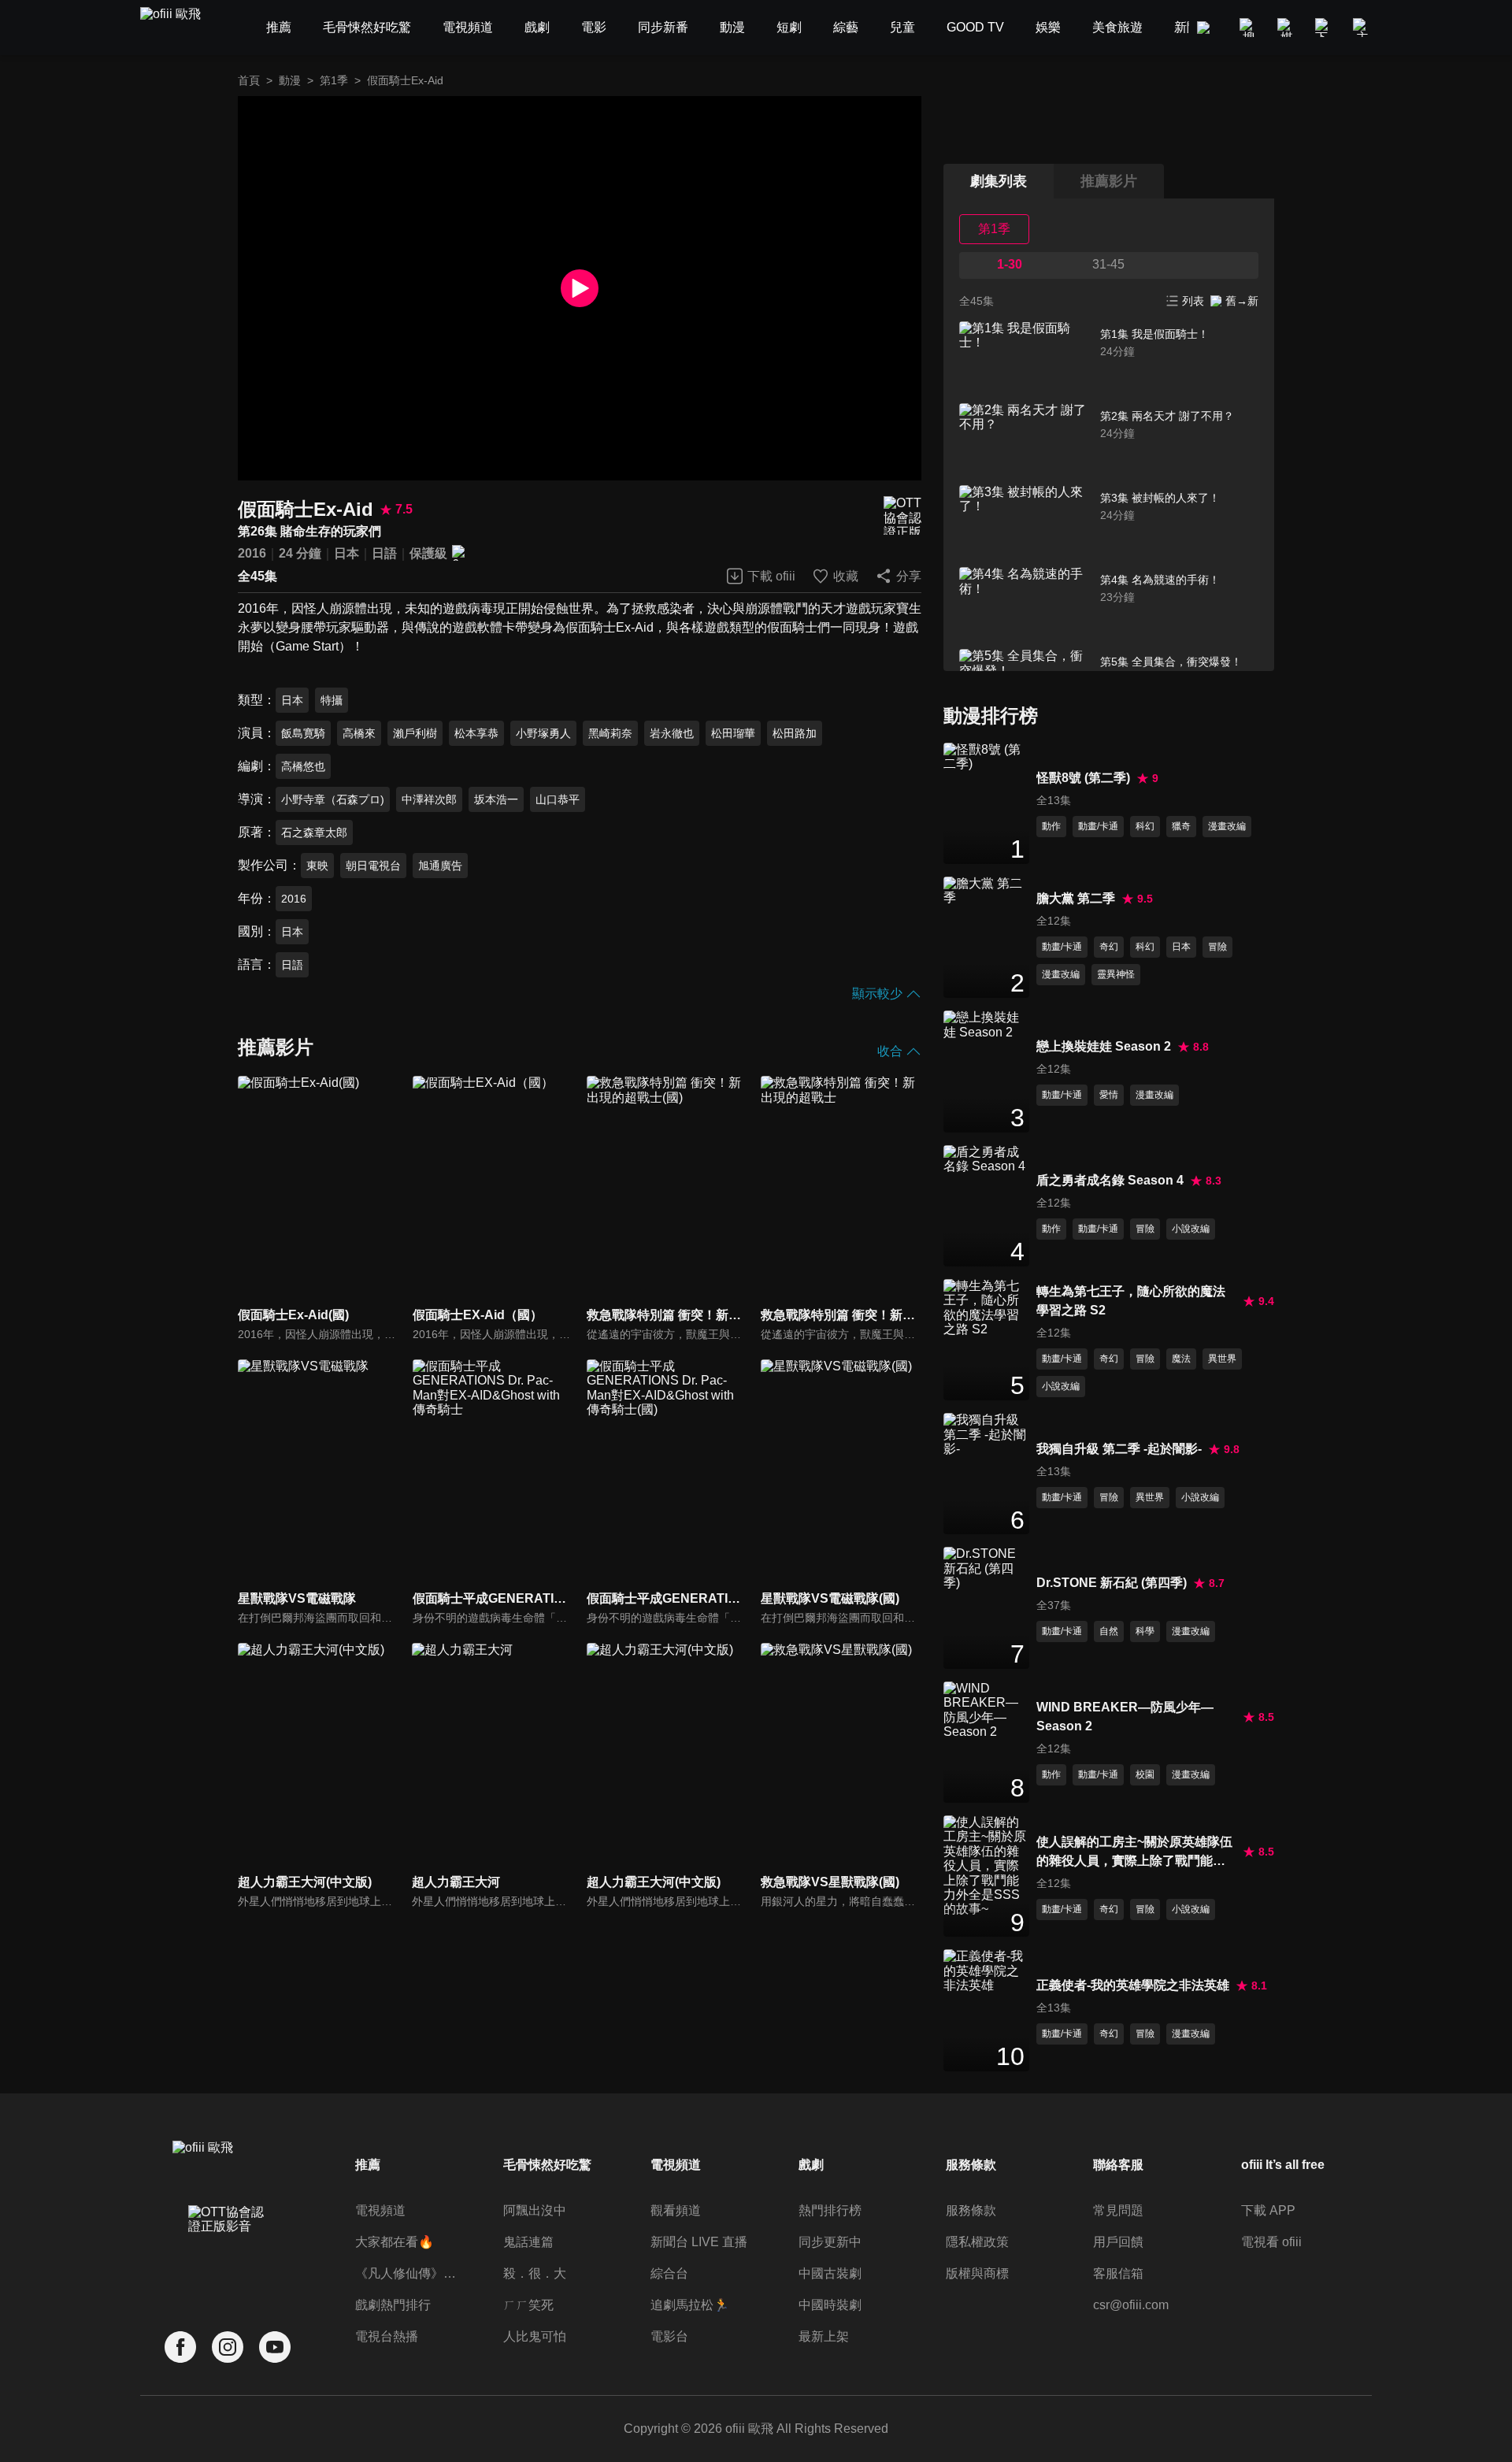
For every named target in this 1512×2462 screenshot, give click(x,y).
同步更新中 (830, 2242)
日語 (384, 553)
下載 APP (1268, 2210)
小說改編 (1191, 1229)
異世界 (1222, 1359)
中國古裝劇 (830, 2273)
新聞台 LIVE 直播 (699, 2242)
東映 (317, 866)
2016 (252, 553)
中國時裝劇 (830, 2305)
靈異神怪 (1116, 974)
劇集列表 (999, 181)
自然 (1109, 1631)
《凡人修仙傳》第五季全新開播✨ (408, 2273)
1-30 (1010, 264)
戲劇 (811, 2165)
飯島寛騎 (303, 733)
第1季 (334, 80)
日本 (346, 553)
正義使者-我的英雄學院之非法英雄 (1133, 1985)
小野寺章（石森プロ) (333, 799)
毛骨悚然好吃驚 (547, 2165)
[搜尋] (1249, 28)
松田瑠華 (733, 733)
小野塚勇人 (543, 733)
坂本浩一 (496, 799)
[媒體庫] (1287, 28)
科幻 (1145, 826)
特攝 (332, 700)
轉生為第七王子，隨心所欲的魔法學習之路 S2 (1131, 1301)
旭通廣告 (440, 866)
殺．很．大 (535, 2273)
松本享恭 (476, 733)
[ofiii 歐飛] (180, 28)
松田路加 (795, 733)
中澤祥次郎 (429, 799)
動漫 (290, 80)
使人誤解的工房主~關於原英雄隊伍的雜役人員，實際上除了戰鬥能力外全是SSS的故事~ (1134, 1853)
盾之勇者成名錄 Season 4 (1110, 1180)
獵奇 (1181, 826)
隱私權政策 (977, 2242)
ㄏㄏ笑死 (528, 2305)
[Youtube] (275, 2347)
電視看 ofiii (1271, 2242)
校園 (1145, 1774)
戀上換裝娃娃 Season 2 (1104, 1046)
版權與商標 (977, 2273)
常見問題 (1118, 2210)
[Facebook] (180, 2347)
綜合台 (669, 2273)
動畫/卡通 (1098, 826)
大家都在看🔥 (395, 2242)
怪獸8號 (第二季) (1083, 778)
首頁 (249, 80)
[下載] (1325, 28)
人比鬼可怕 (535, 2336)
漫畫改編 (1227, 826)
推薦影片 (1109, 181)
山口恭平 (558, 799)
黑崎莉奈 (610, 733)
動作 (1051, 826)
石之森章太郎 (314, 832)
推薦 (368, 2165)
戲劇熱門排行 (393, 2305)
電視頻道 (380, 2210)
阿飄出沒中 (535, 2210)
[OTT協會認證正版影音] (902, 515)
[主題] (1362, 28)
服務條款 (971, 2210)
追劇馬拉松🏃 (690, 2305)
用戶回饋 (1118, 2242)
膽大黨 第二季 (1076, 898)
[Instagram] (228, 2347)
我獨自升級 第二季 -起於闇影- (1119, 1449)
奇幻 (1109, 947)
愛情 (1109, 1095)
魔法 (1181, 1359)
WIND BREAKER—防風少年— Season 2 (1125, 1717)
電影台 (669, 2336)
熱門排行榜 (830, 2210)
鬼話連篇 (528, 2242)
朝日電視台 (373, 866)
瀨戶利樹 (415, 733)
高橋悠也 (303, 766)
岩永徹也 (672, 733)
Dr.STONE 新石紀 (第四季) (1112, 1583)
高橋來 (359, 733)
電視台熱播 (387, 2336)
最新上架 (824, 2336)
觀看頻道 (676, 2210)
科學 (1145, 1631)
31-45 (1108, 264)
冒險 (1217, 947)
